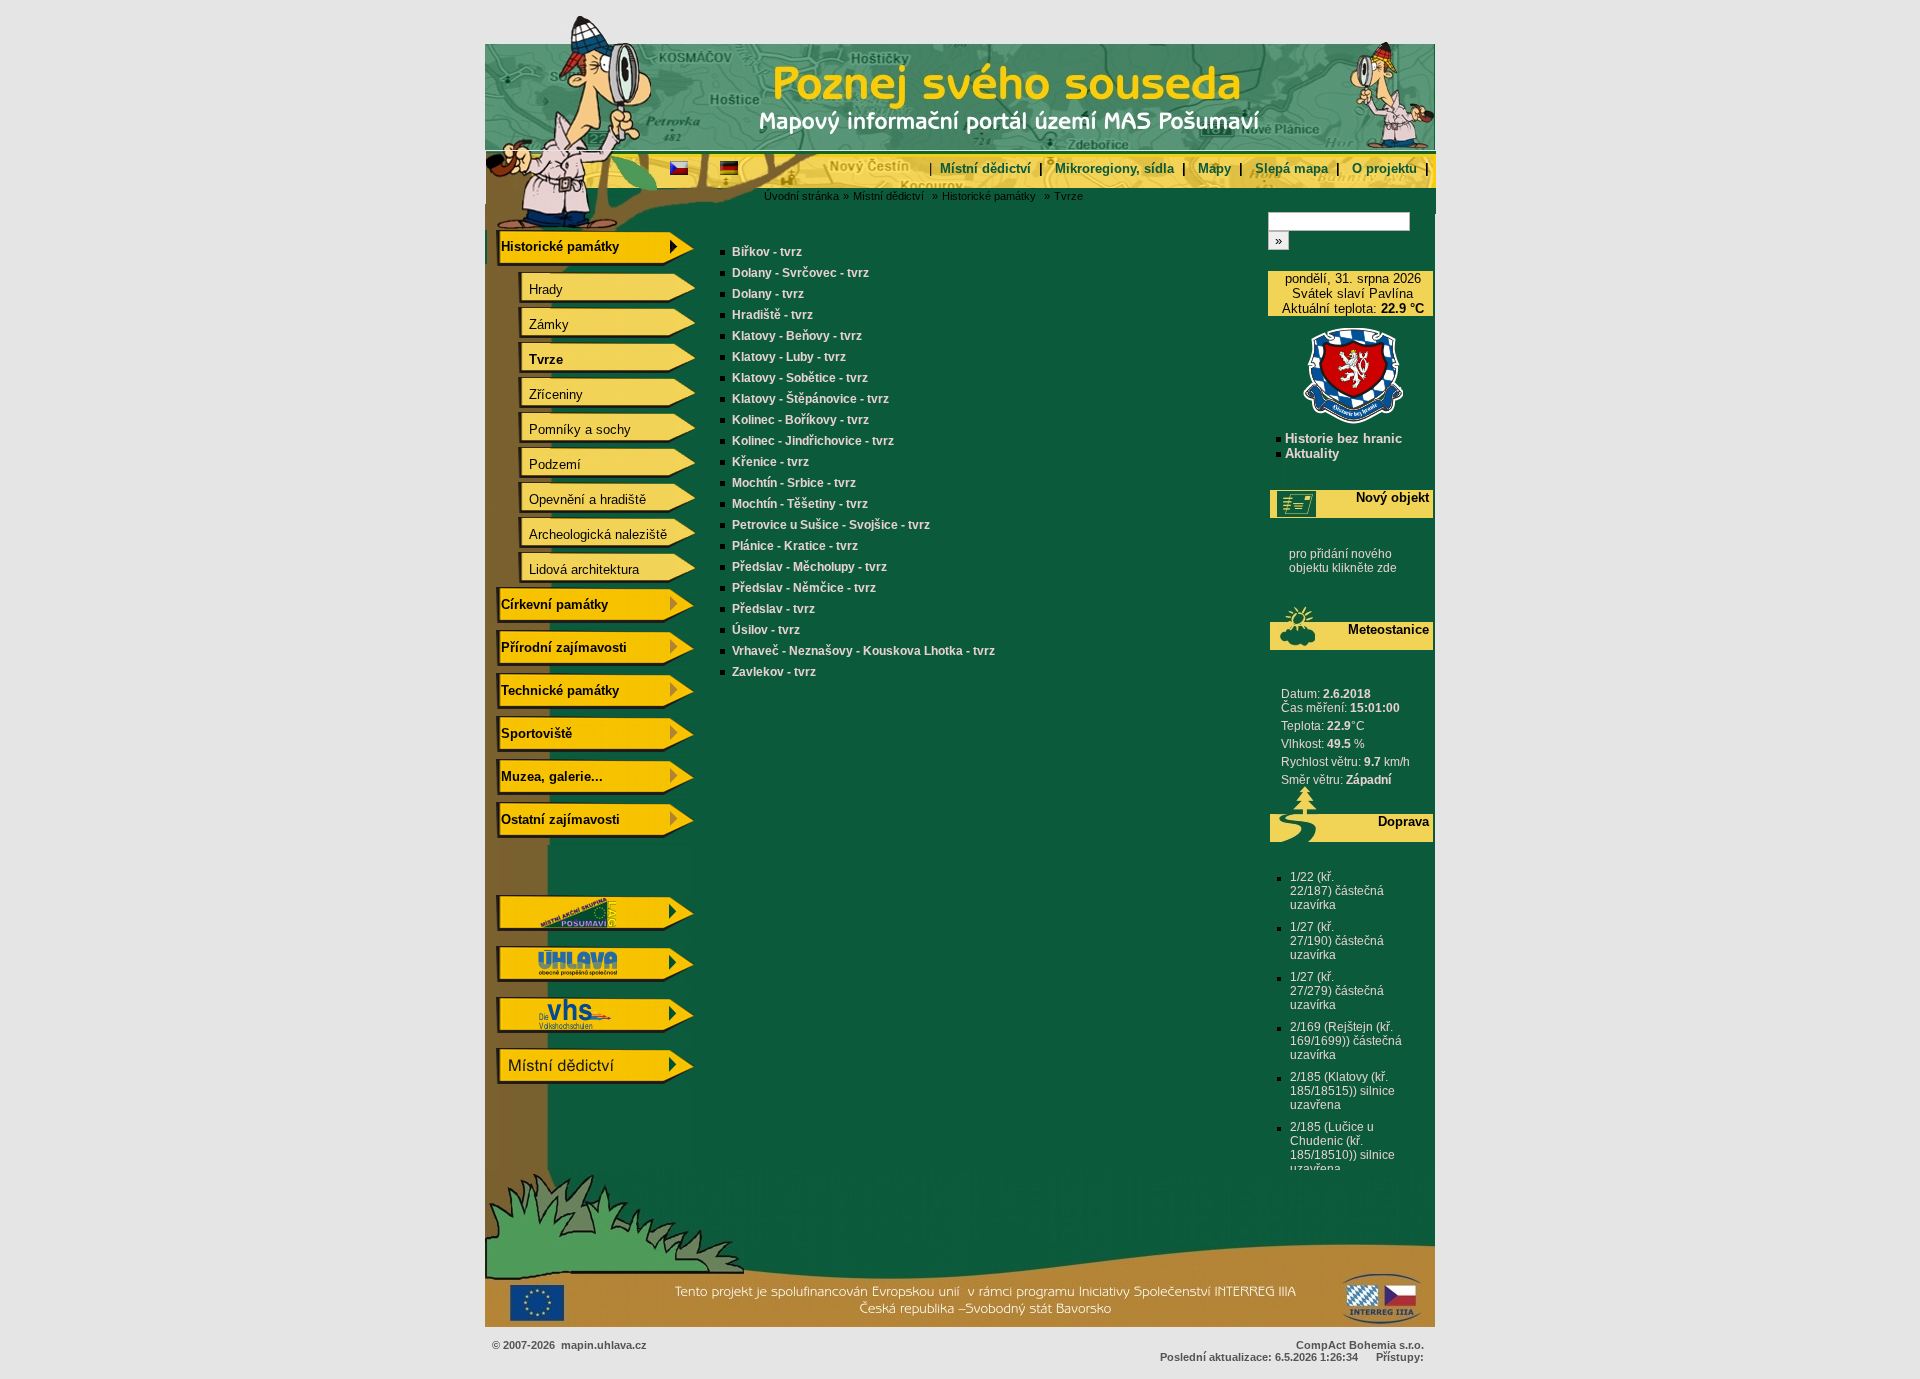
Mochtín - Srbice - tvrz (794, 483)
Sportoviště (534, 733)
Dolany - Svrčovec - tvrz (800, 273)
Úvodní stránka (801, 196)
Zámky (533, 324)
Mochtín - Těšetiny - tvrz (800, 504)
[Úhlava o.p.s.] (595, 977)
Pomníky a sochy (564, 429)
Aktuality (1310, 453)
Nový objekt (1392, 497)
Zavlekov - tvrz (774, 672)
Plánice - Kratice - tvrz (795, 546)
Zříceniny (540, 394)
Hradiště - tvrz (772, 315)
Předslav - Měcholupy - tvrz (809, 567)
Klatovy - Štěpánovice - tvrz (810, 399)
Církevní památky (552, 604)
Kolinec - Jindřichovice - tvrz (813, 441)
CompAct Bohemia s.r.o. (1360, 1345)
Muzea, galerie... (550, 776)
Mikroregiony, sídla (1114, 168)
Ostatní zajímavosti (558, 819)
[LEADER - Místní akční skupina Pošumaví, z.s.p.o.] (595, 926)
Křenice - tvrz (770, 462)
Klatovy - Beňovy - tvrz (797, 336)
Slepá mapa (1291, 168)
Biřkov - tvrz (767, 252)
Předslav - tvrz (773, 609)
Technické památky (558, 690)
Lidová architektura (568, 569)
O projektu (1384, 168)
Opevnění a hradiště (571, 499)
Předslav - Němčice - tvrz (804, 588)
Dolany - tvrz (768, 294)
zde (1387, 568)
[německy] (729, 167)
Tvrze (1068, 196)
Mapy (1214, 168)
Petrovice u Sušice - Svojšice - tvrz (831, 525)
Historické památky (989, 196)
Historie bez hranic (1341, 438)
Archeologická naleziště (582, 534)
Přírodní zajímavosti (562, 647)
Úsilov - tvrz (766, 630)
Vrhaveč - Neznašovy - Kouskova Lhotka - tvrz (863, 651)
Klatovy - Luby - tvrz (789, 357)
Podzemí (539, 464)
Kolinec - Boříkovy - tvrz (800, 420)
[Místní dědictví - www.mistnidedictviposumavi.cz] (595, 1079)
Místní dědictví (985, 168)
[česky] (679, 167)
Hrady (530, 289)
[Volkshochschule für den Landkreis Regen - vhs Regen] (595, 1028)
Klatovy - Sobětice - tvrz (800, 378)
